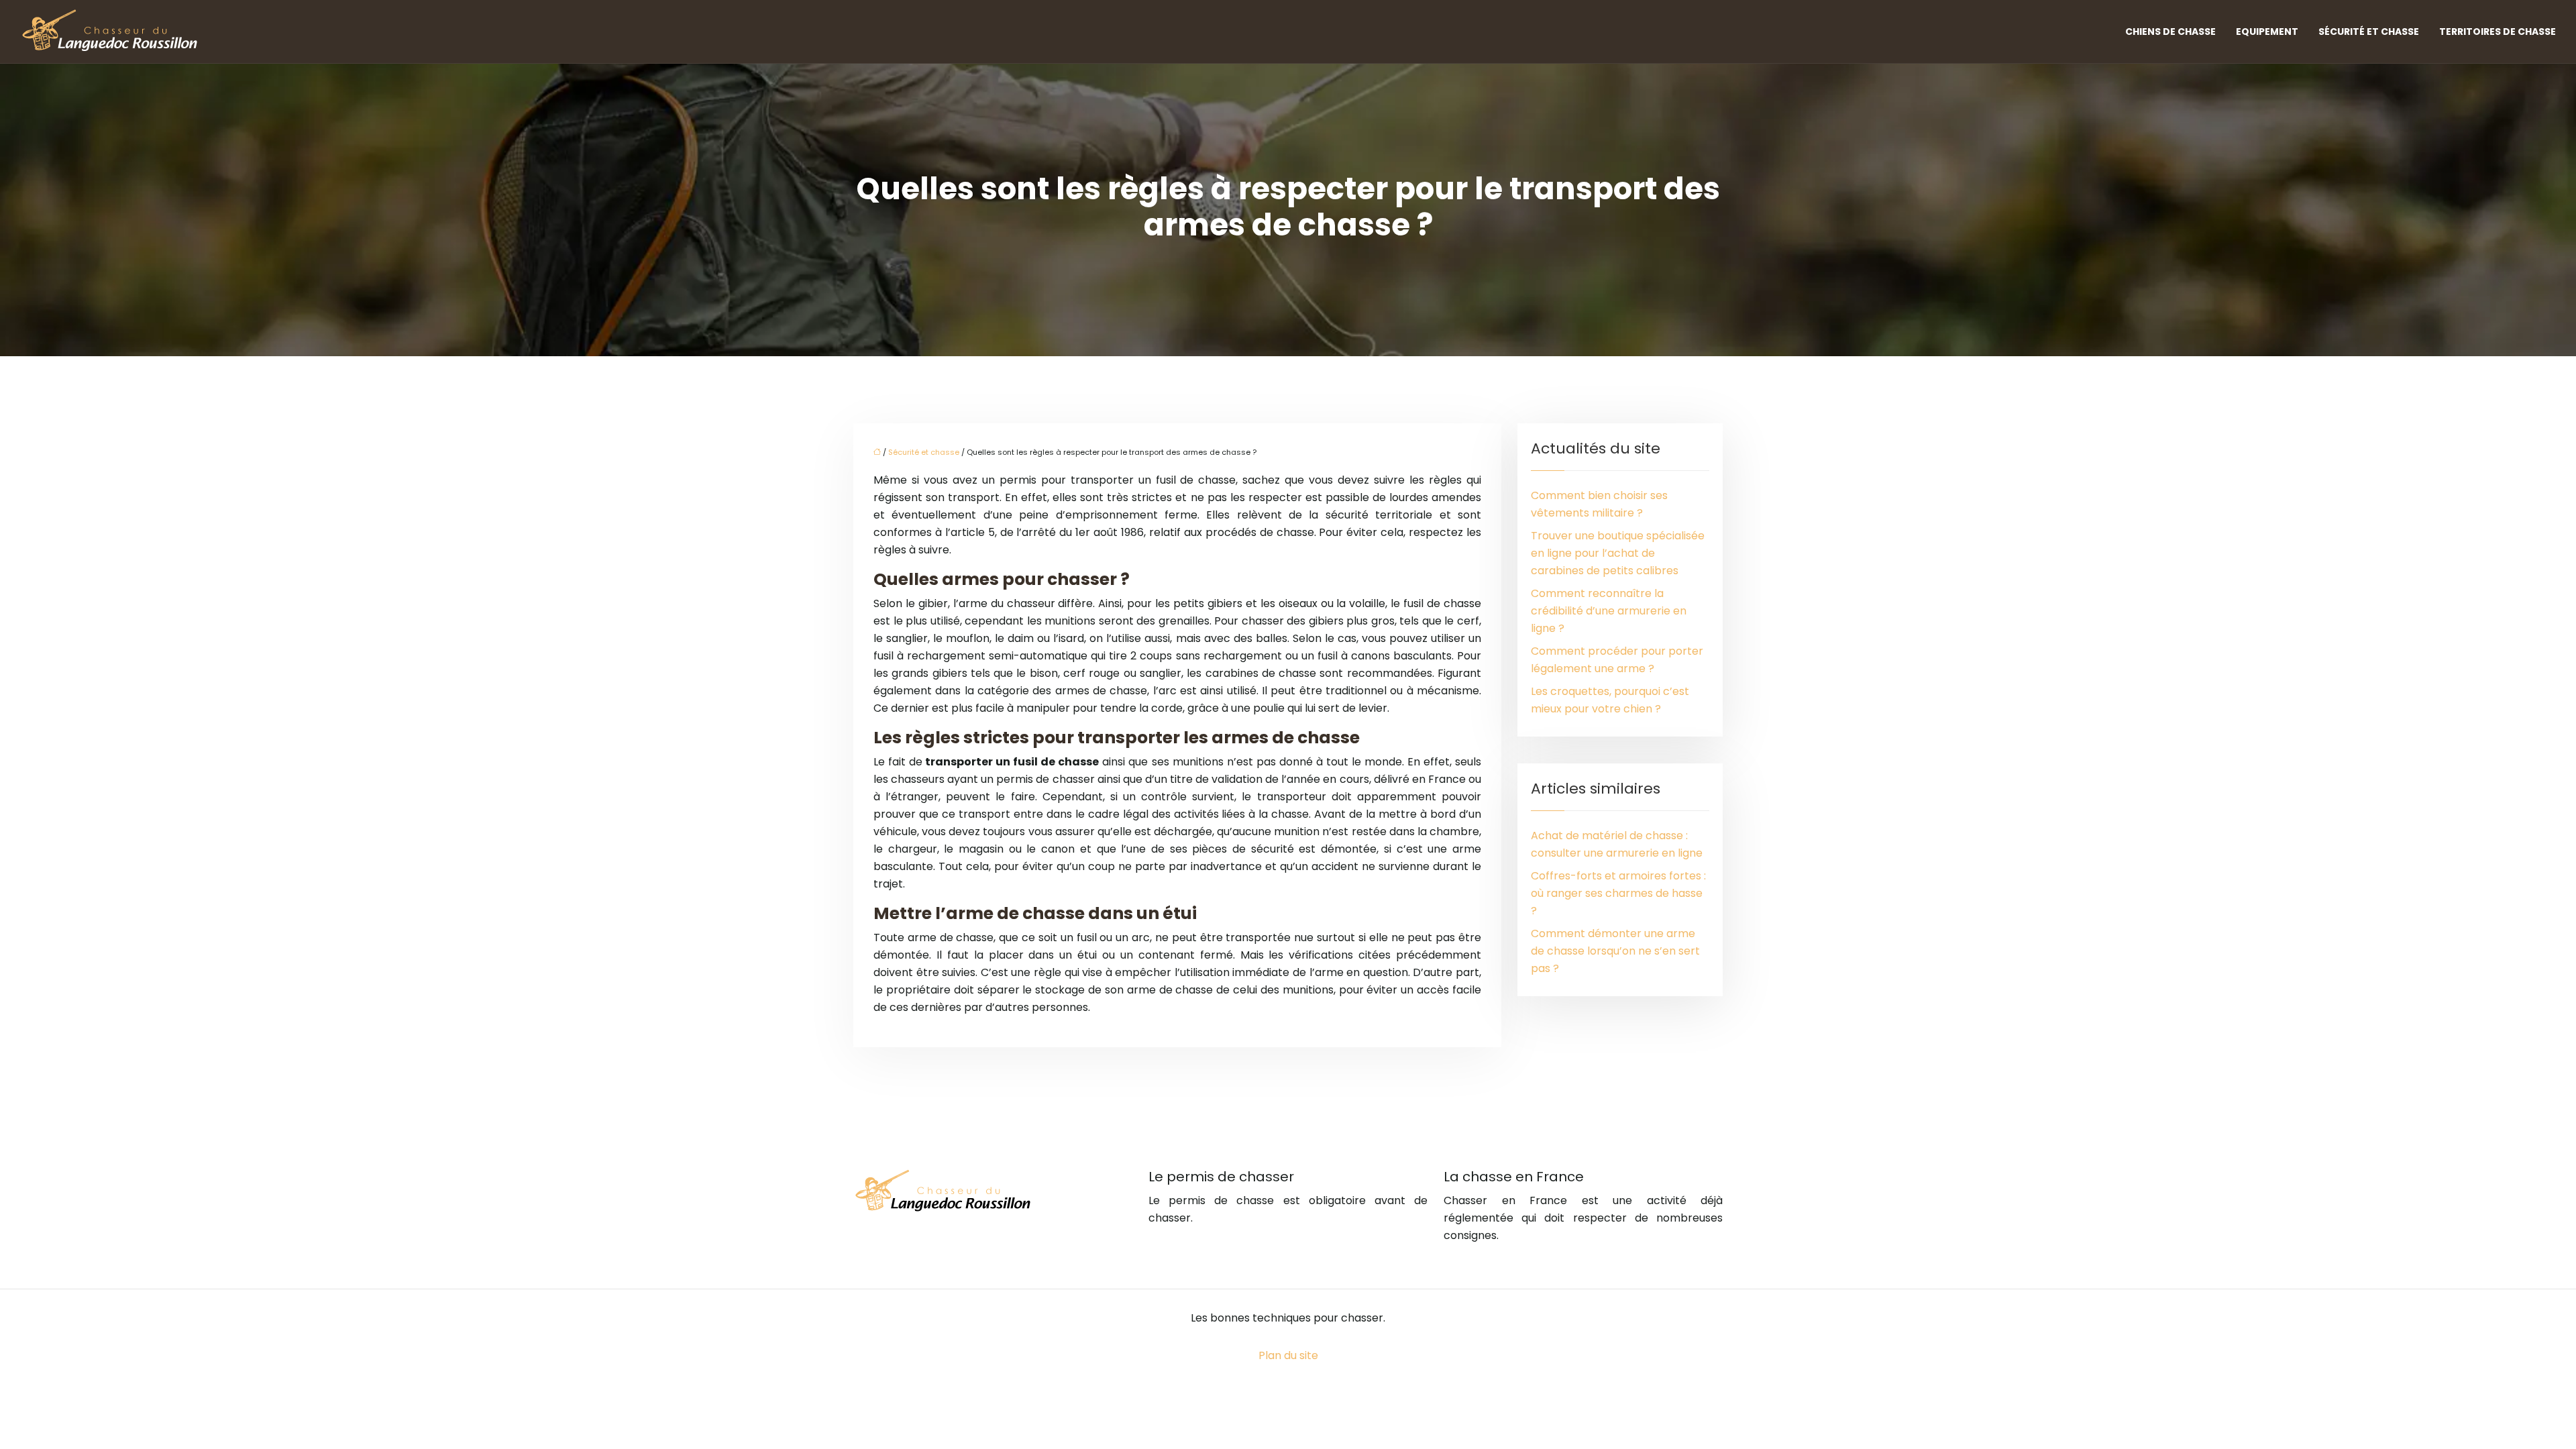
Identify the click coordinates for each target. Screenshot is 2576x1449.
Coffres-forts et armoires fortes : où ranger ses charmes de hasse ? (1618, 893)
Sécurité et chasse (2369, 32)
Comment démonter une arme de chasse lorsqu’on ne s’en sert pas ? (1615, 951)
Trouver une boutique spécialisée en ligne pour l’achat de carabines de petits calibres (1618, 553)
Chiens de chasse (2170, 32)
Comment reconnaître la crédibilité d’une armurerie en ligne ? (1609, 611)
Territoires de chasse (2498, 32)
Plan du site (1288, 1355)
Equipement (2267, 32)
